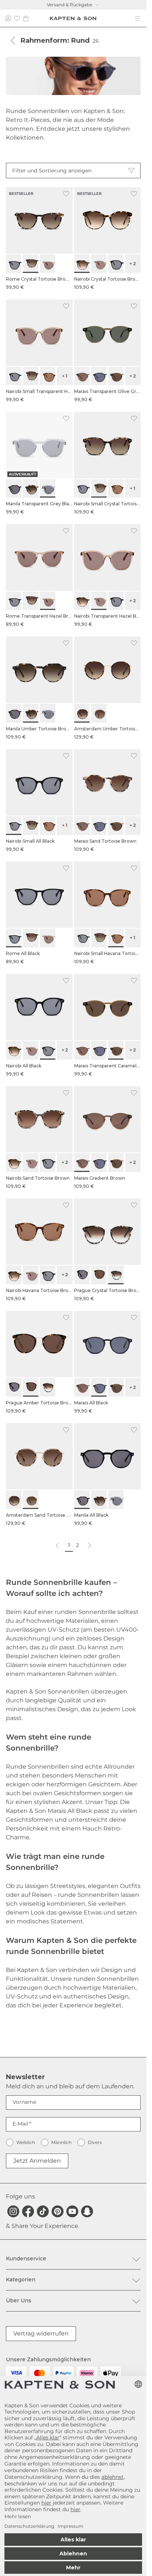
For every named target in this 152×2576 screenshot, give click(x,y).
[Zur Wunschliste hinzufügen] (66, 194)
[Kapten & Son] (73, 18)
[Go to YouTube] (72, 2211)
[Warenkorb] (26, 18)
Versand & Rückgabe (70, 5)
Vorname (24, 2102)
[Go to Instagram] (13, 2211)
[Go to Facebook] (28, 2211)
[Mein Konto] (8, 18)
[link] (39, 239)
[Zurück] (13, 41)
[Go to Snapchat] (87, 2211)
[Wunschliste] (17, 18)
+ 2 (133, 264)
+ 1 (65, 376)
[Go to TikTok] (43, 2211)
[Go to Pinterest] (58, 2211)
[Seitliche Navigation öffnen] (138, 18)
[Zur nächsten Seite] (89, 1546)
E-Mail (20, 2124)
